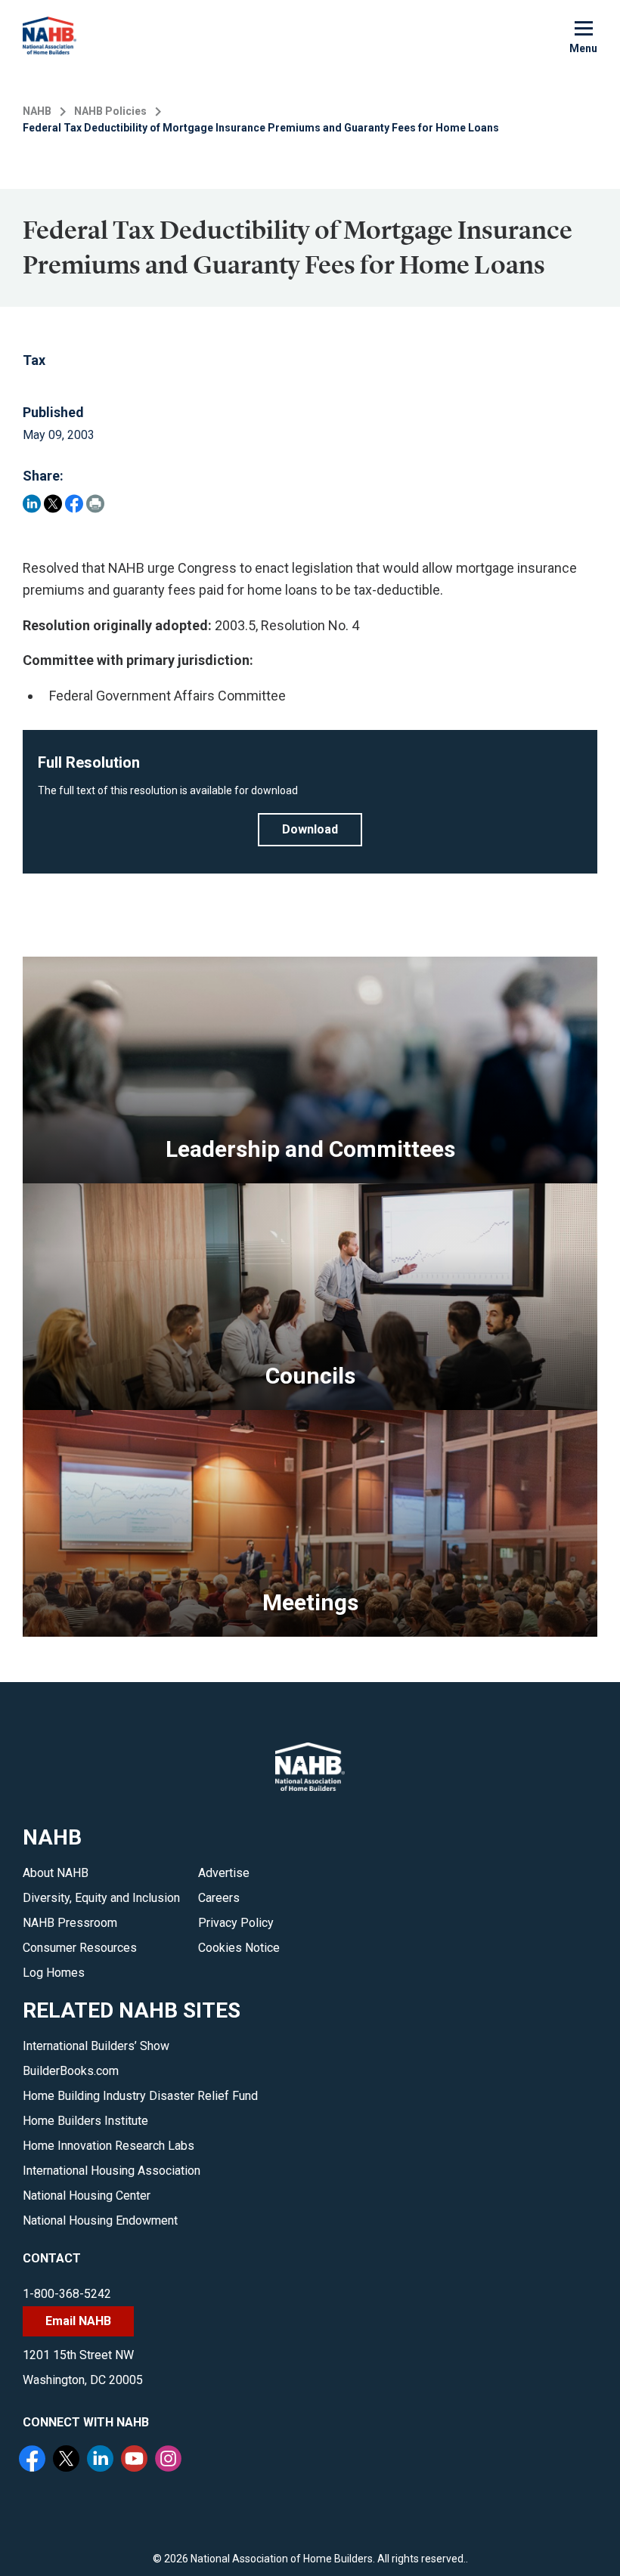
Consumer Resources (80, 1948)
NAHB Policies (110, 111)
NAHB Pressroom (70, 1923)
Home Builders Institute (85, 2121)
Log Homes (54, 1973)
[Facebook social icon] (34, 2460)
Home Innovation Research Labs (108, 2146)
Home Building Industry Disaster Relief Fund (140, 2096)
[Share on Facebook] (74, 504)
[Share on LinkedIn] (32, 504)
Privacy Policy (236, 1923)
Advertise (224, 1873)
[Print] (95, 504)
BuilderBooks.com (71, 2071)
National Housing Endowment (100, 2220)
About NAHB (56, 1873)
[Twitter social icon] (68, 2460)
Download (310, 829)
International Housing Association (112, 2171)
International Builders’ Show (96, 2046)
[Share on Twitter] (53, 504)
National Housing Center (87, 2196)
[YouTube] (136, 2460)
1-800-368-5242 (67, 2294)
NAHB (37, 111)
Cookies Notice (239, 1948)
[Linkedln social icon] (102, 2460)
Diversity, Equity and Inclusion (101, 1898)
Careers (219, 1898)
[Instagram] (170, 2460)
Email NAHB (78, 2321)
